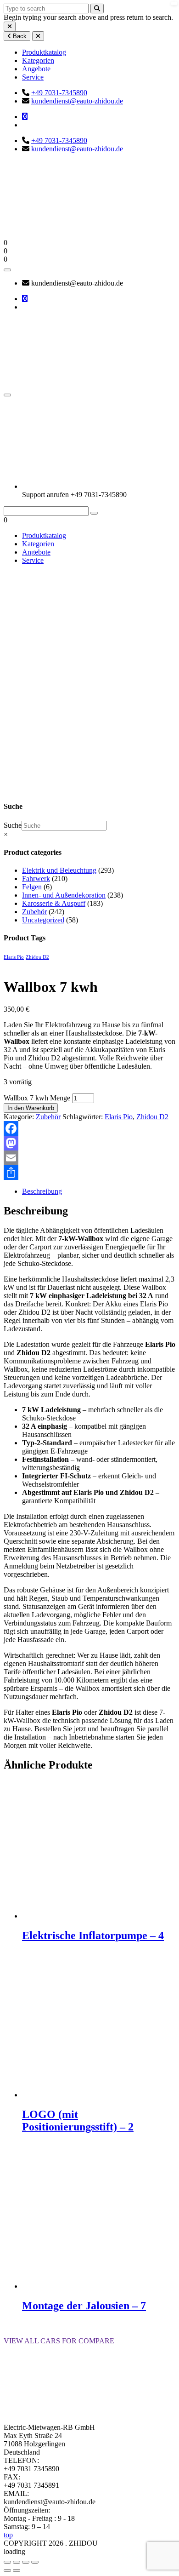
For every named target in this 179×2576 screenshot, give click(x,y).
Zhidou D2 (37, 957)
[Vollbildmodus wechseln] (17, 2562)
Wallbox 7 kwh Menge (37, 1098)
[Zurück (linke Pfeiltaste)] (7, 2570)
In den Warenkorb (31, 1108)
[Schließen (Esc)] (35, 2562)
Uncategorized (43, 920)
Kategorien (38, 60)
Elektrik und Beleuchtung (59, 870)
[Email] (89, 1158)
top (8, 2535)
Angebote (36, 69)
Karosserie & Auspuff (54, 903)
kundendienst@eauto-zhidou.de (77, 101)
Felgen (32, 887)
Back (19, 36)
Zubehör (51, 710)
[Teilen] (89, 1173)
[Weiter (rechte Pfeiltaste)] (17, 2570)
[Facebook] (89, 1128)
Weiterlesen (39, 1955)
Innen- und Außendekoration (64, 895)
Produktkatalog (44, 52)
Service (33, 77)
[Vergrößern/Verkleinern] (7, 2562)
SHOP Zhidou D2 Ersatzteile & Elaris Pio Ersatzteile (26, 697)
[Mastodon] (89, 1143)
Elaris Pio (14, 957)
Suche (13, 825)
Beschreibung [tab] (42, 1191)
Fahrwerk (36, 879)
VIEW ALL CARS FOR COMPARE (59, 2341)
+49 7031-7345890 (59, 93)
